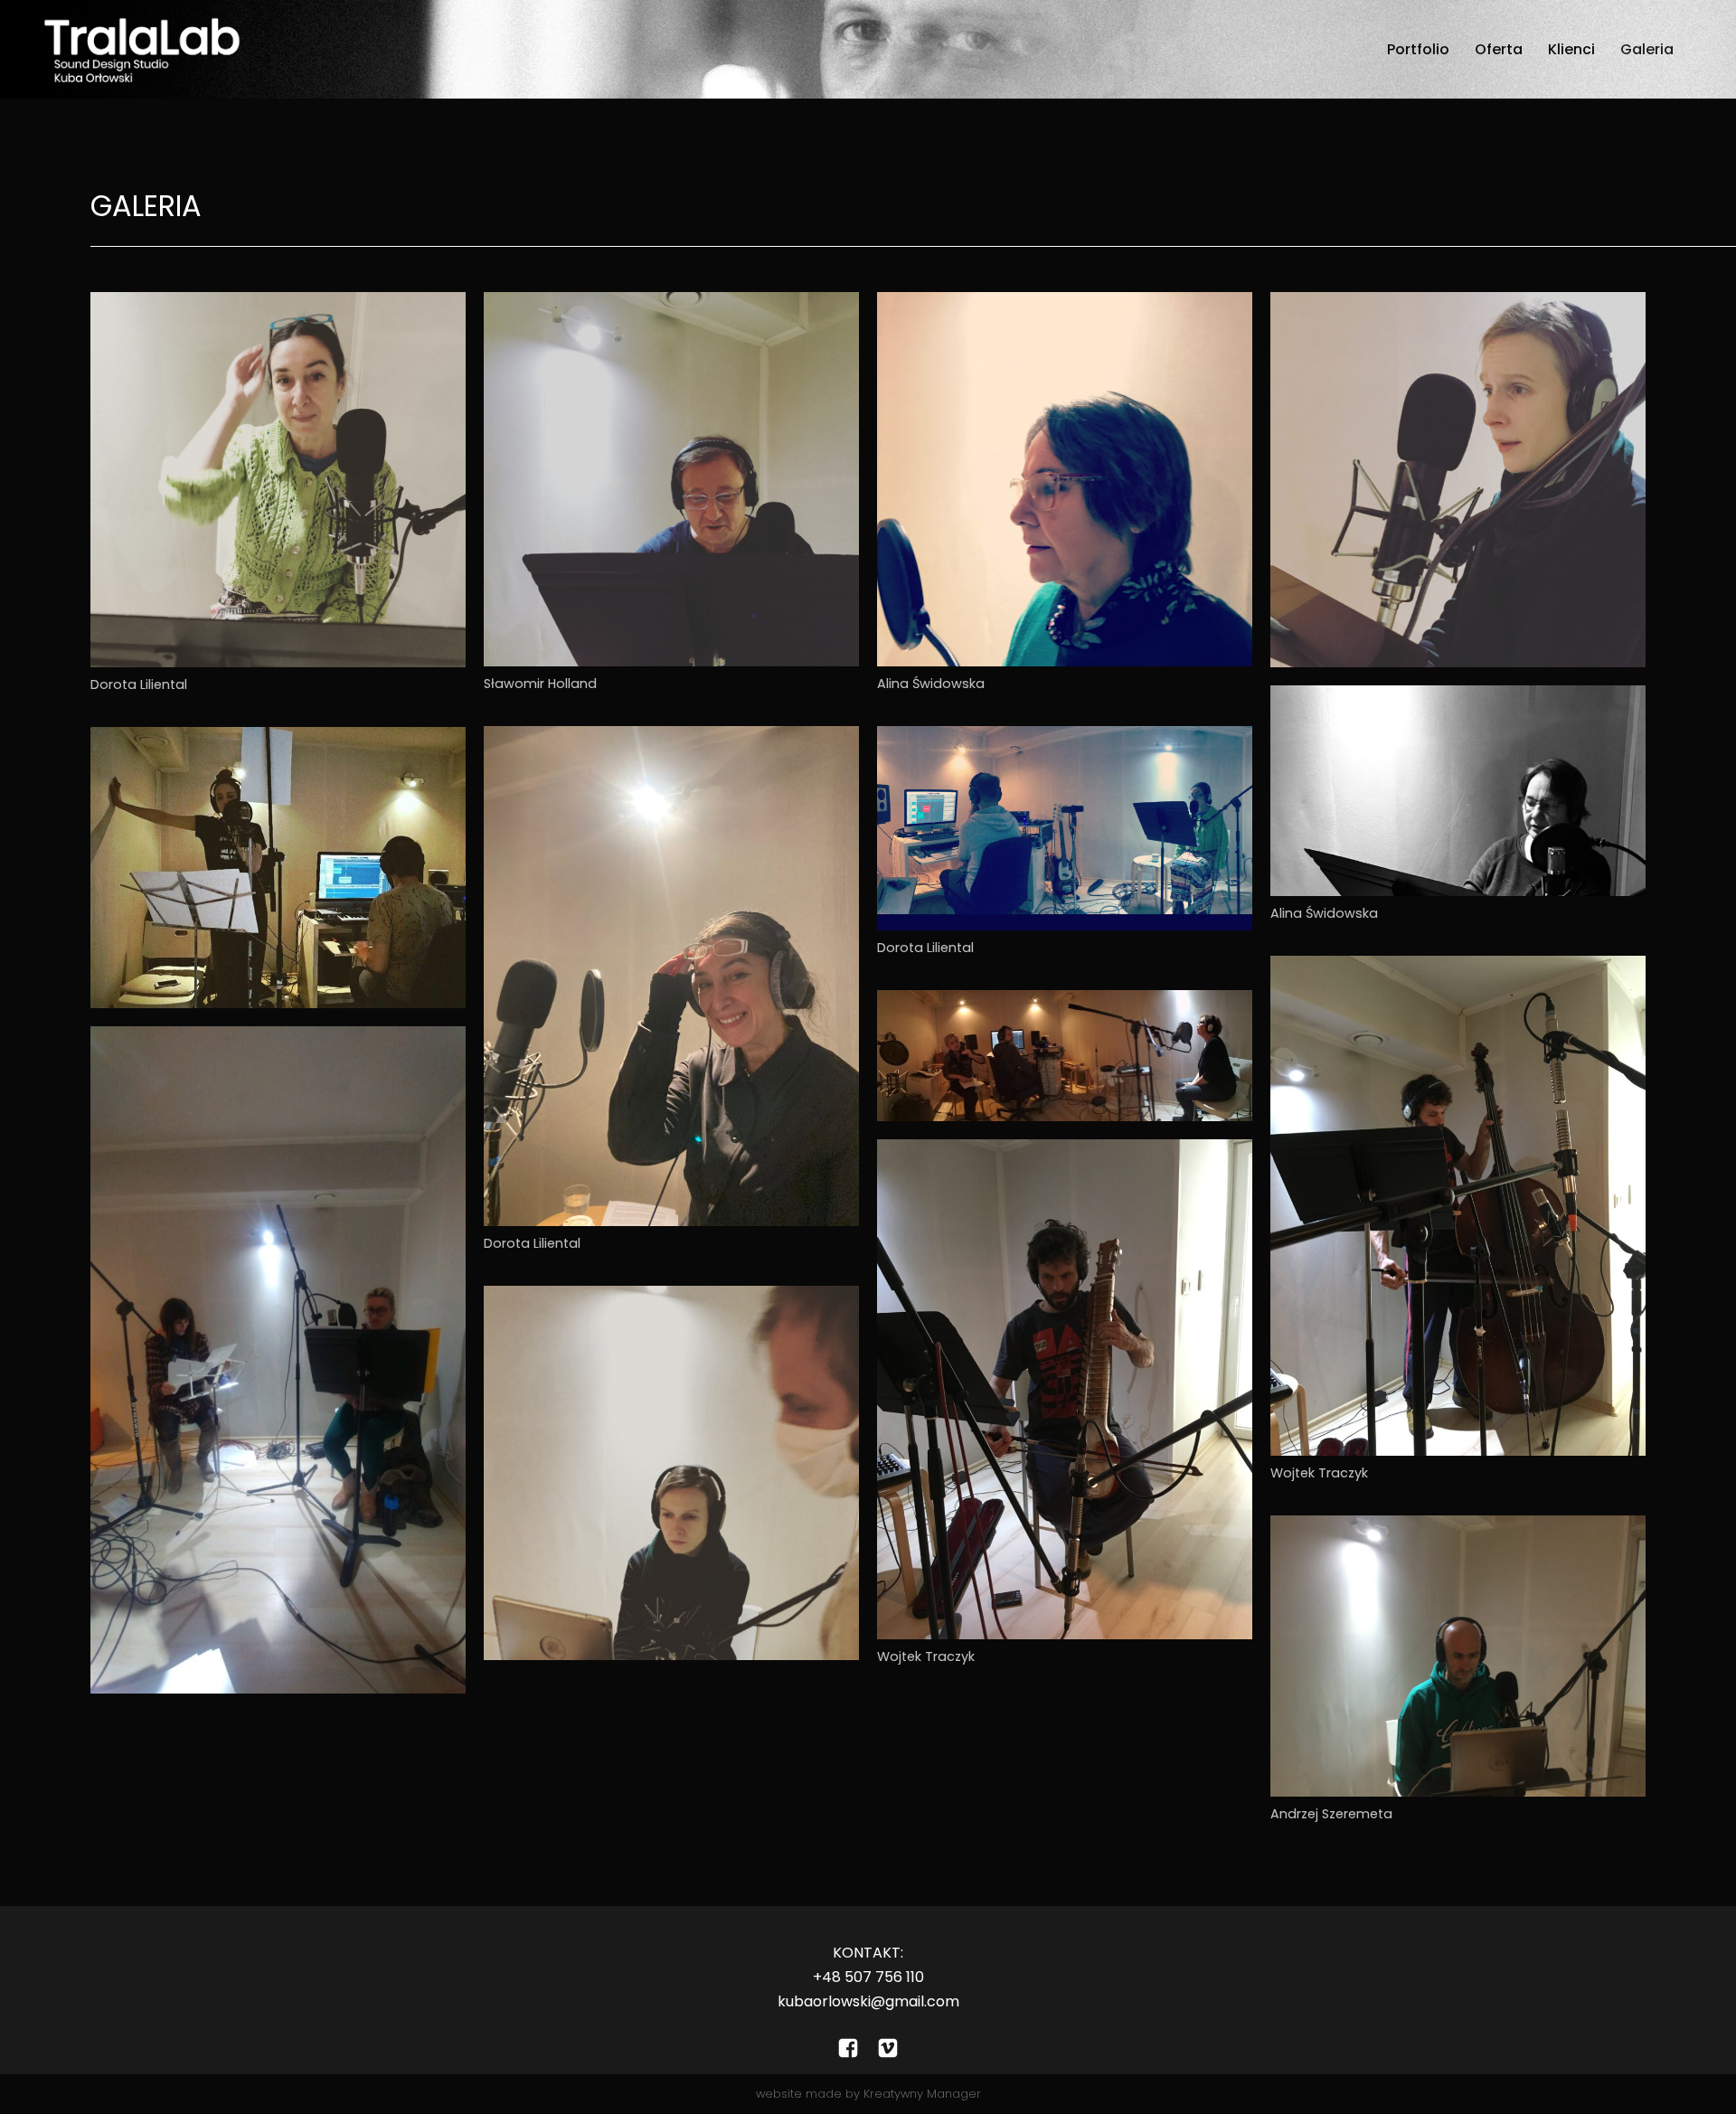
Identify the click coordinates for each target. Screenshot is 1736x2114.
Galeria (1647, 49)
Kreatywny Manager (922, 2094)
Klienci (1571, 49)
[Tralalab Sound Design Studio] (141, 49)
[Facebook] (848, 2048)
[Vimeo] (888, 2048)
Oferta (1499, 49)
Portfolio (1418, 49)
